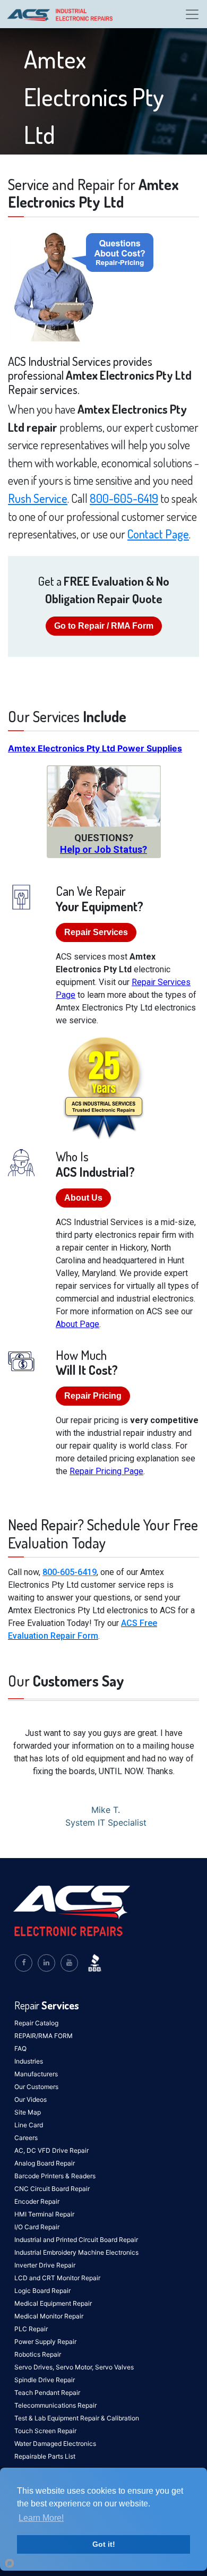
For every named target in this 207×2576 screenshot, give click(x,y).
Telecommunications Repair (55, 2405)
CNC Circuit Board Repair (52, 2189)
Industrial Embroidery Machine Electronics (76, 2252)
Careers (26, 2138)
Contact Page (158, 534)
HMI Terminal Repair (44, 2214)
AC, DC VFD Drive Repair (51, 2150)
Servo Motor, (75, 2367)
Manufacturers (36, 2074)
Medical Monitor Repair (49, 2316)
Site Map (28, 2112)
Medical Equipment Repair (53, 2303)
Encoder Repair (37, 2201)
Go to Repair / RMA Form (104, 626)
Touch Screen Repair (45, 2431)
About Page (77, 1324)
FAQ (20, 2048)
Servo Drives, (35, 2367)
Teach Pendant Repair (47, 2393)
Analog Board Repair (45, 2163)
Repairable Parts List (45, 2456)
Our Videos (31, 2099)
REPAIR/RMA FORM (44, 2036)
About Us (83, 1198)
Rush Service (38, 498)
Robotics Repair (38, 2354)
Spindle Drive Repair (45, 2380)
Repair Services (96, 932)
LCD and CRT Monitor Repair (57, 2278)
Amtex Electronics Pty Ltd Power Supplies (95, 748)
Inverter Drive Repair (45, 2265)
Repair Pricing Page (106, 1471)
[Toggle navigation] (192, 14)
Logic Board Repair (42, 2291)
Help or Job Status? (103, 849)
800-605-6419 (124, 498)
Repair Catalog (36, 2023)
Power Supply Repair (45, 2342)
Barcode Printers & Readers (55, 2176)
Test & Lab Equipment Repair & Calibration (77, 2418)
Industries (29, 2061)
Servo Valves (114, 2367)
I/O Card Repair (37, 2227)
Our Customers (36, 2087)
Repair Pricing (93, 1396)
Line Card (29, 2125)
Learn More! (41, 2518)
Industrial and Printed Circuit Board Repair (76, 2240)
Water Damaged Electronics (55, 2444)
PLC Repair (31, 2329)
